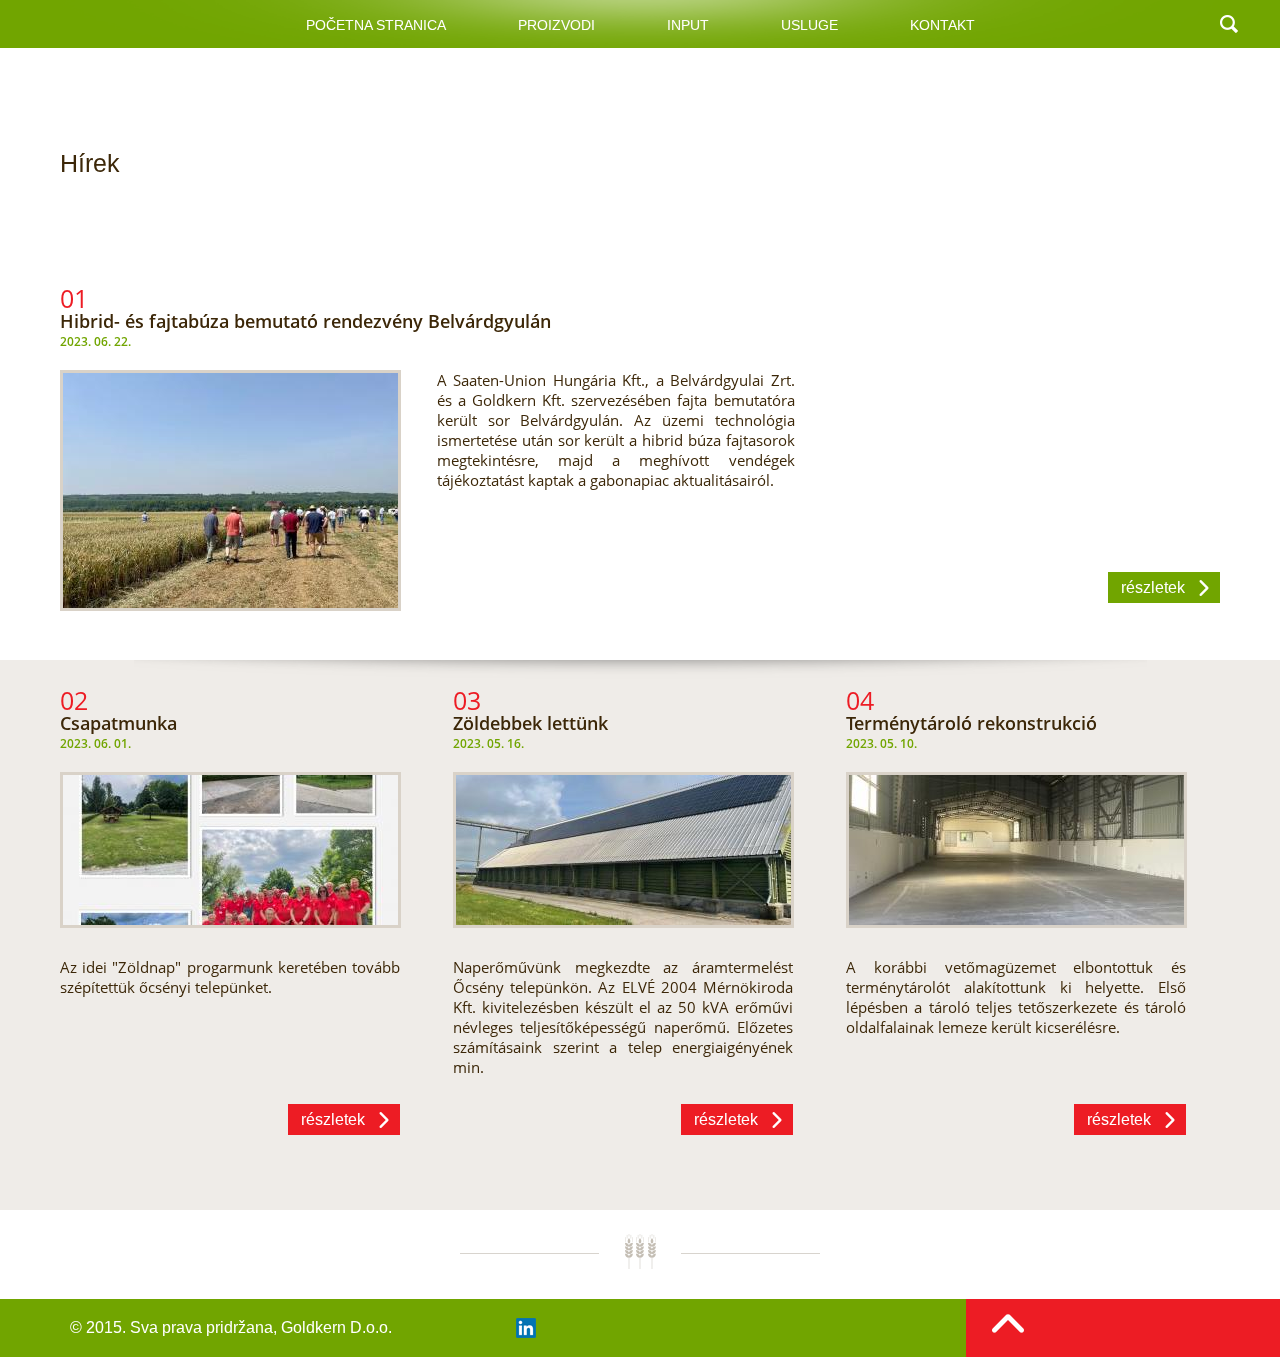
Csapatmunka (118, 723)
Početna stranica (376, 25)
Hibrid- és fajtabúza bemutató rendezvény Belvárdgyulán (305, 321)
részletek (1153, 587)
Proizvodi (556, 25)
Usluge (809, 25)
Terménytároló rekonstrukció (971, 723)
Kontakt (942, 25)
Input (688, 25)
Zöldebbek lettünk (530, 723)
